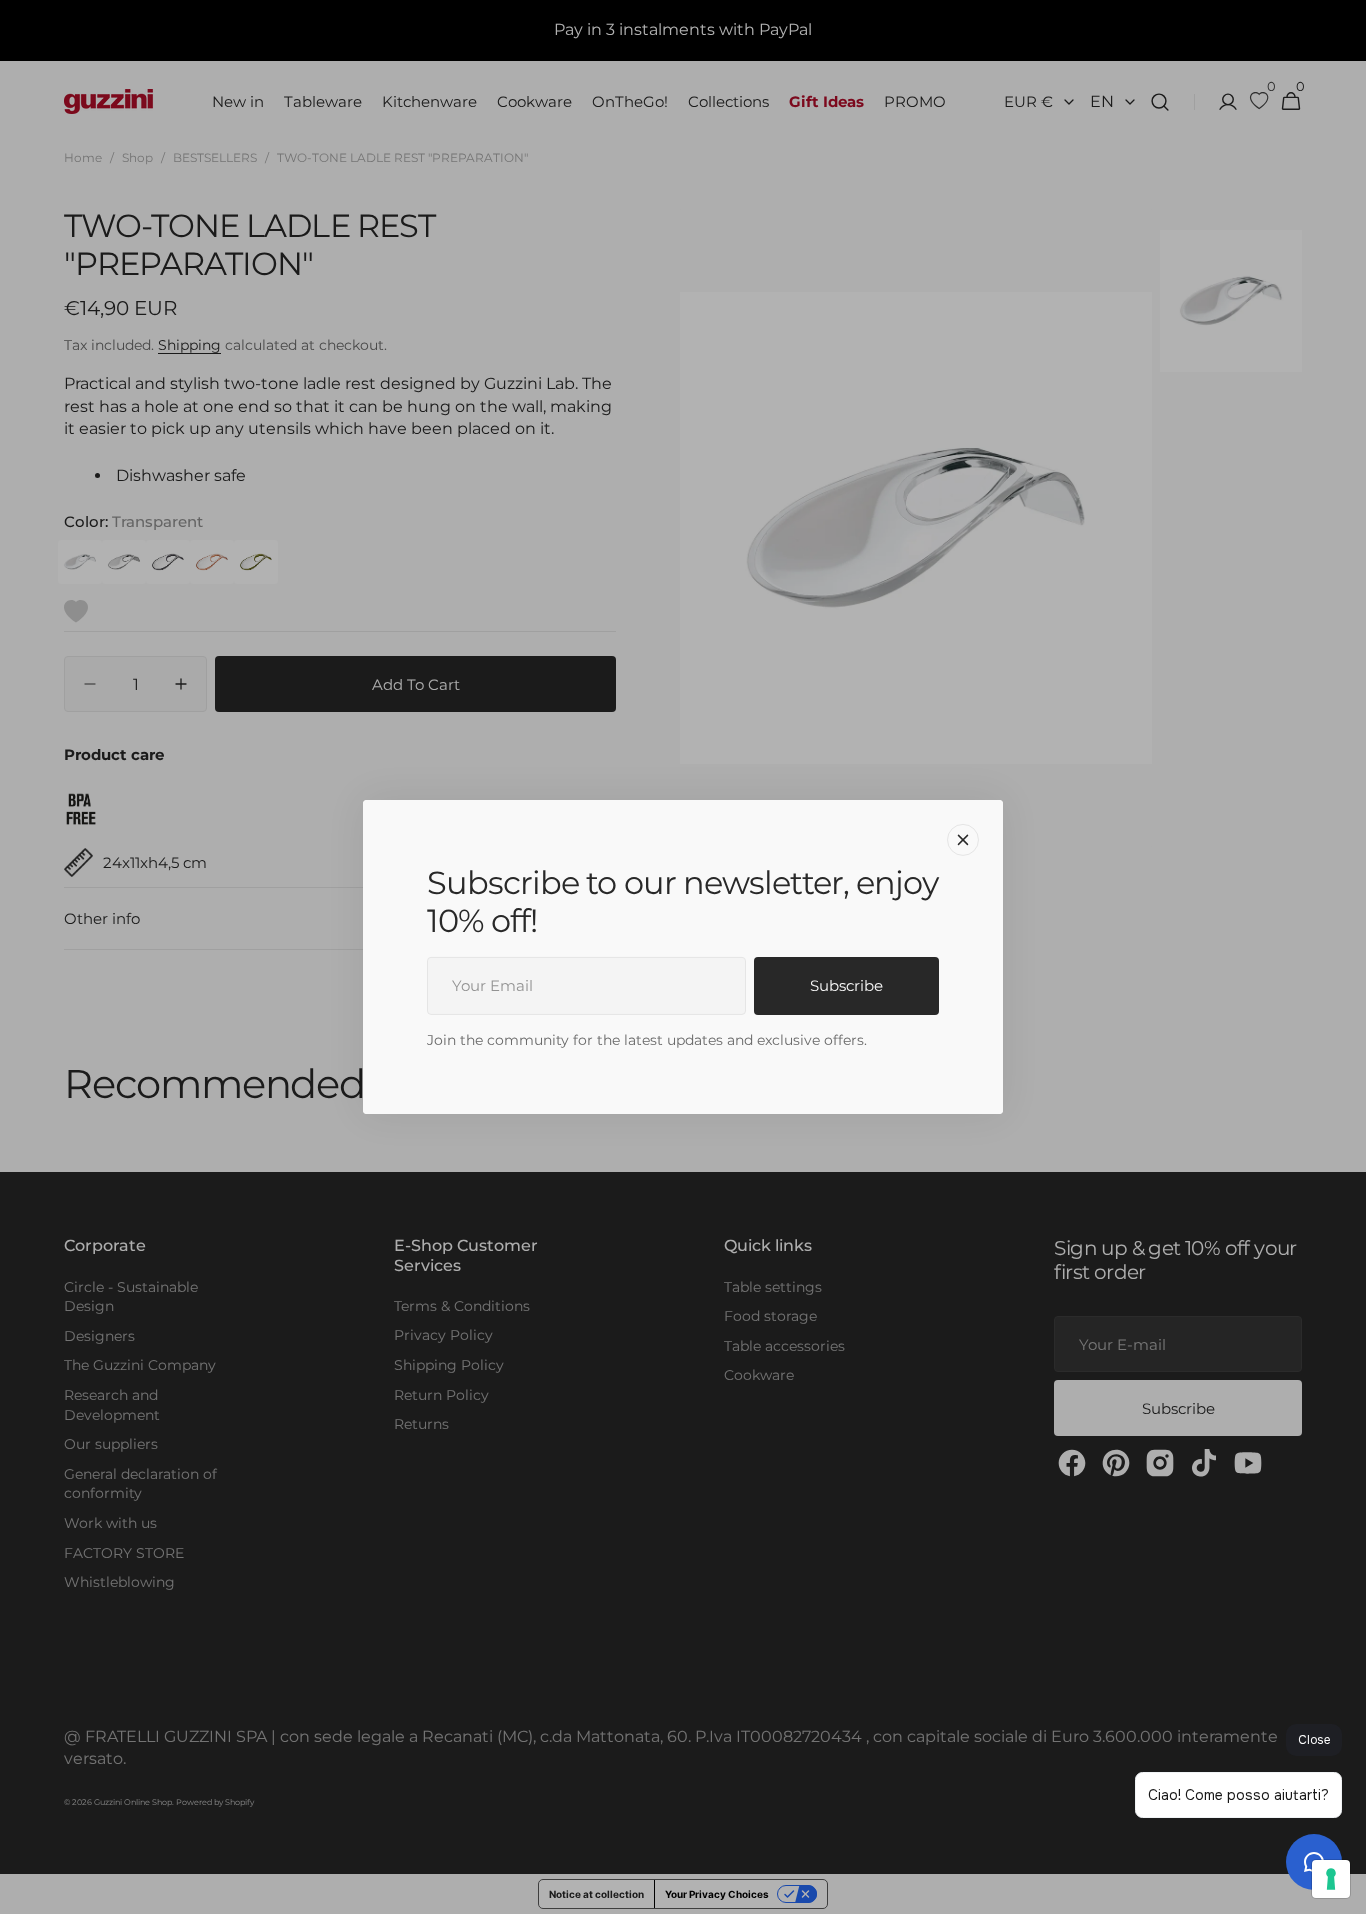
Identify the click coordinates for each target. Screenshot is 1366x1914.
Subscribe (846, 985)
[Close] (963, 840)
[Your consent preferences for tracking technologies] (1331, 1879)
